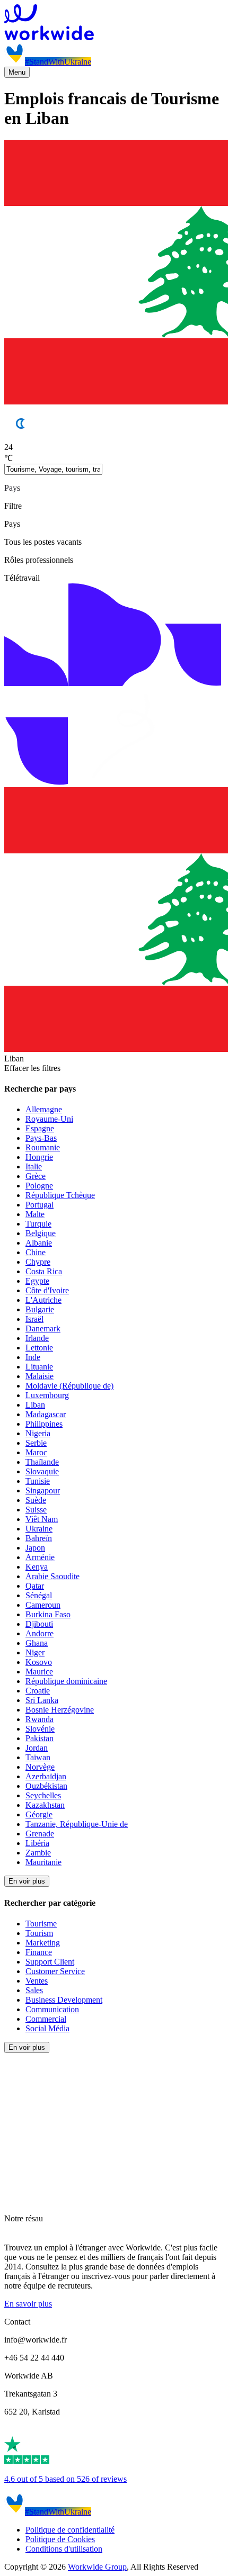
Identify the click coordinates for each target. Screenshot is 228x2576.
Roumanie (43, 1147)
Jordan (37, 1748)
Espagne (40, 1128)
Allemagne (44, 1109)
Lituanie (39, 1367)
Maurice (39, 1672)
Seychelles (43, 1795)
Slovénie (40, 1729)
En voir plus (27, 1881)
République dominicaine (66, 1681)
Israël (34, 1319)
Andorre (40, 1633)
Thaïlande (42, 1462)
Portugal (40, 1205)
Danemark (43, 1328)
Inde (33, 1357)
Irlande (37, 1338)
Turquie (38, 1224)
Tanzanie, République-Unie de (77, 1824)
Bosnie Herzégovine (60, 1710)
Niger (35, 1652)
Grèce (36, 1176)
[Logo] (114, 23)
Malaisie (40, 1376)
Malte (35, 1214)
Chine (36, 1252)
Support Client (50, 1962)
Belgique (41, 1233)
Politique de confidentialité (70, 2530)
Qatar (35, 1586)
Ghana (37, 1643)
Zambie (38, 1853)
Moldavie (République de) (69, 1386)
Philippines (44, 1424)
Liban (35, 1405)
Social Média (47, 2028)
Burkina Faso (48, 1614)
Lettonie (39, 1348)
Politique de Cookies (60, 2539)
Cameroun (43, 1605)
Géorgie (39, 1814)
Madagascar (46, 1414)
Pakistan (40, 1738)
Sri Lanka (42, 1700)
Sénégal (39, 1595)
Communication (52, 2009)
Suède (36, 1500)
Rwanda (40, 1719)
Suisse (36, 1510)
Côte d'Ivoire (47, 1290)
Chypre (38, 1262)
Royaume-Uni (49, 1119)
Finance (39, 1952)
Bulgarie (40, 1309)
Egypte (37, 1281)
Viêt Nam (42, 1519)
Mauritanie (43, 1862)
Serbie (36, 1443)
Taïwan (38, 1757)
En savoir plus (28, 2304)
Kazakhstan (45, 1805)
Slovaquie (42, 1471)
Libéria (37, 1843)
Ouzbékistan (46, 1786)
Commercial (46, 2019)
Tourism (39, 1933)
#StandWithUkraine (58, 62)
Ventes (37, 1981)
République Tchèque (60, 1195)
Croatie (38, 1691)
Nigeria (38, 1433)
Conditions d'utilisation (64, 2549)
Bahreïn (39, 1538)
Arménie (40, 1557)
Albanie (39, 1243)
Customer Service (55, 1971)
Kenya (37, 1567)
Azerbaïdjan (46, 1776)
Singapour (43, 1490)
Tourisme (41, 1924)
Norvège (40, 1767)
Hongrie (39, 1157)
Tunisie (38, 1481)
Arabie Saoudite (52, 1576)
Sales (34, 1990)
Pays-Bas (41, 1138)
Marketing (43, 1943)
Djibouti (39, 1624)
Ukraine (39, 1529)
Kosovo (39, 1662)
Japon (35, 1548)
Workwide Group (97, 2567)
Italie (34, 1167)
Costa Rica (44, 1271)
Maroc (36, 1452)
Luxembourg (47, 1395)
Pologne (39, 1186)
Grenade (40, 1834)
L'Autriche (43, 1300)
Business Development (64, 2000)
